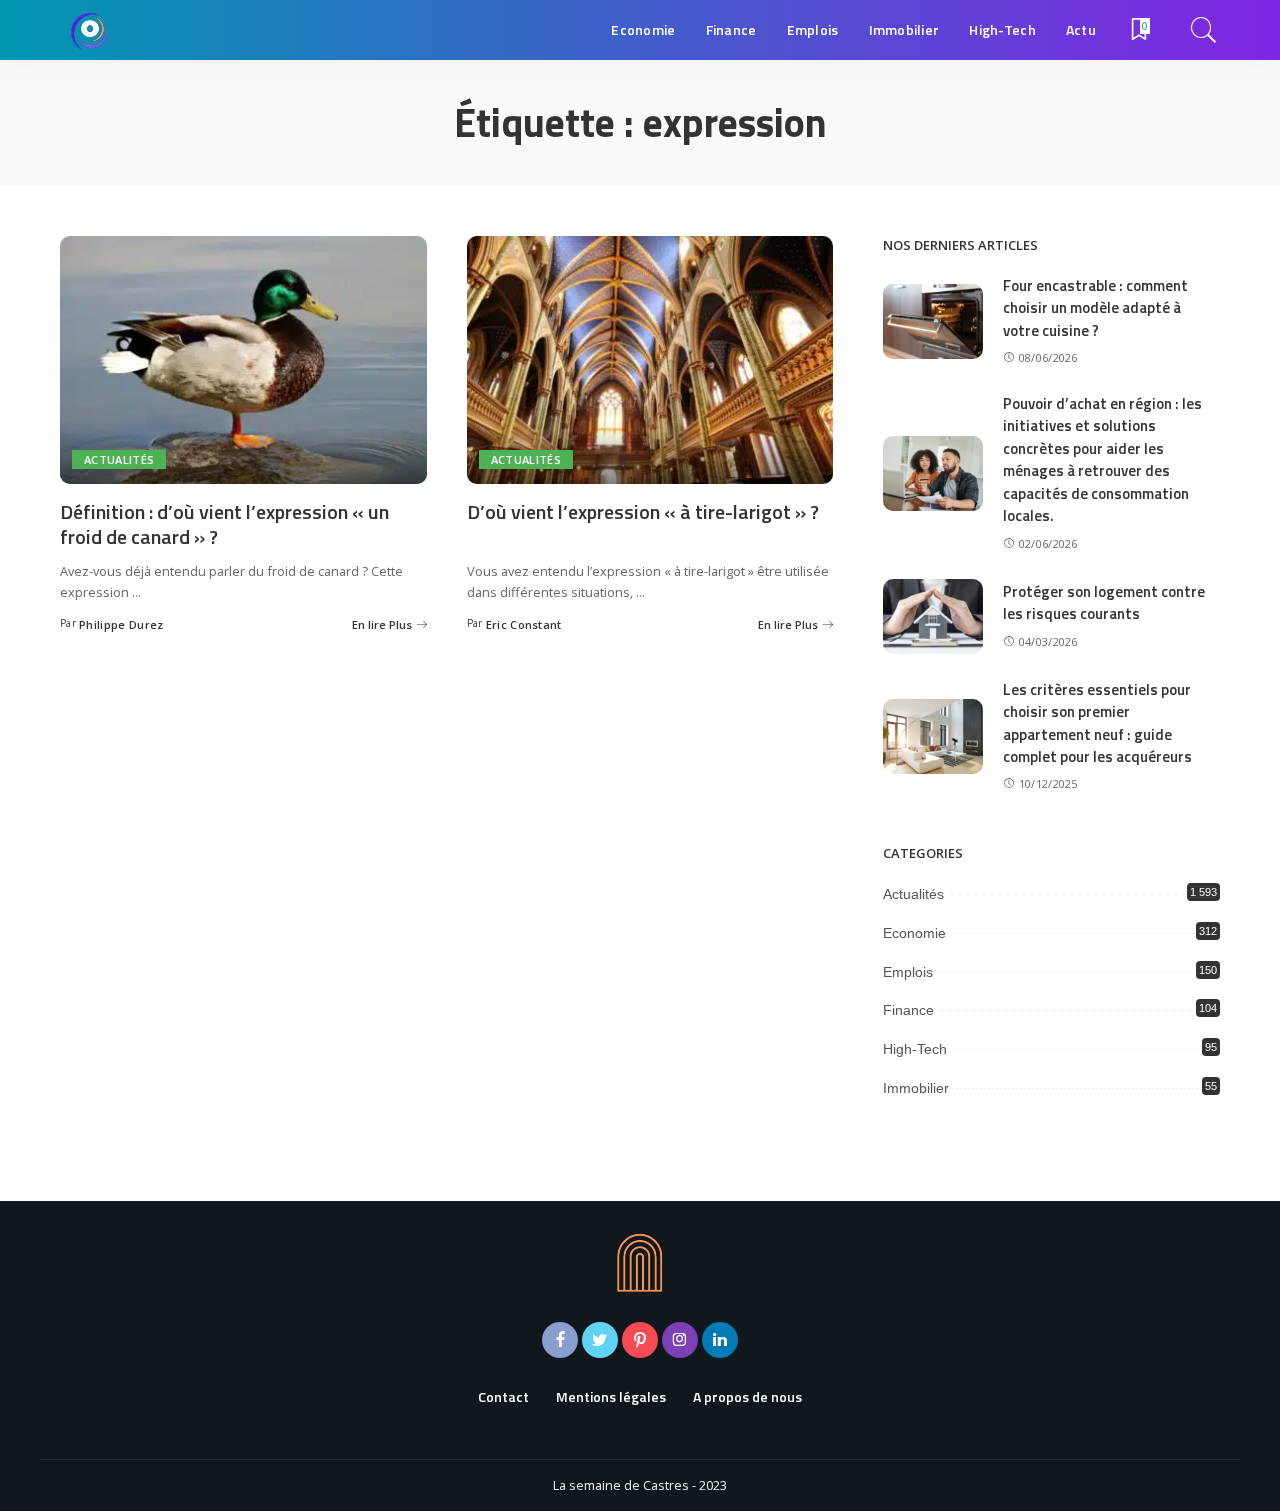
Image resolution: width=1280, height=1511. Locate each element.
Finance (908, 1010)
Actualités (119, 459)
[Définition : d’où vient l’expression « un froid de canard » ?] (243, 360)
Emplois (908, 972)
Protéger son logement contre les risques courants (1104, 603)
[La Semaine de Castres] (90, 30)
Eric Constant (524, 624)
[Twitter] (600, 1340)
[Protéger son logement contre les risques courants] (933, 616)
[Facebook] (560, 1340)
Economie (914, 933)
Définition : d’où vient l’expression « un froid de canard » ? (224, 524)
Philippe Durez (121, 624)
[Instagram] (680, 1340)
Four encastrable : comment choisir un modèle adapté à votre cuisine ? (1095, 308)
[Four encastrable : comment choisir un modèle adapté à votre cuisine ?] (933, 321)
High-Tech (915, 1049)
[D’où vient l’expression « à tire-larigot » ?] (650, 360)
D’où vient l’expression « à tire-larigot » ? (643, 511)
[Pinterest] (640, 1340)
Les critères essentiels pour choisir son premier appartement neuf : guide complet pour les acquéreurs (1097, 723)
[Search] (1204, 30)
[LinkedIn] (720, 1340)
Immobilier (916, 1088)
